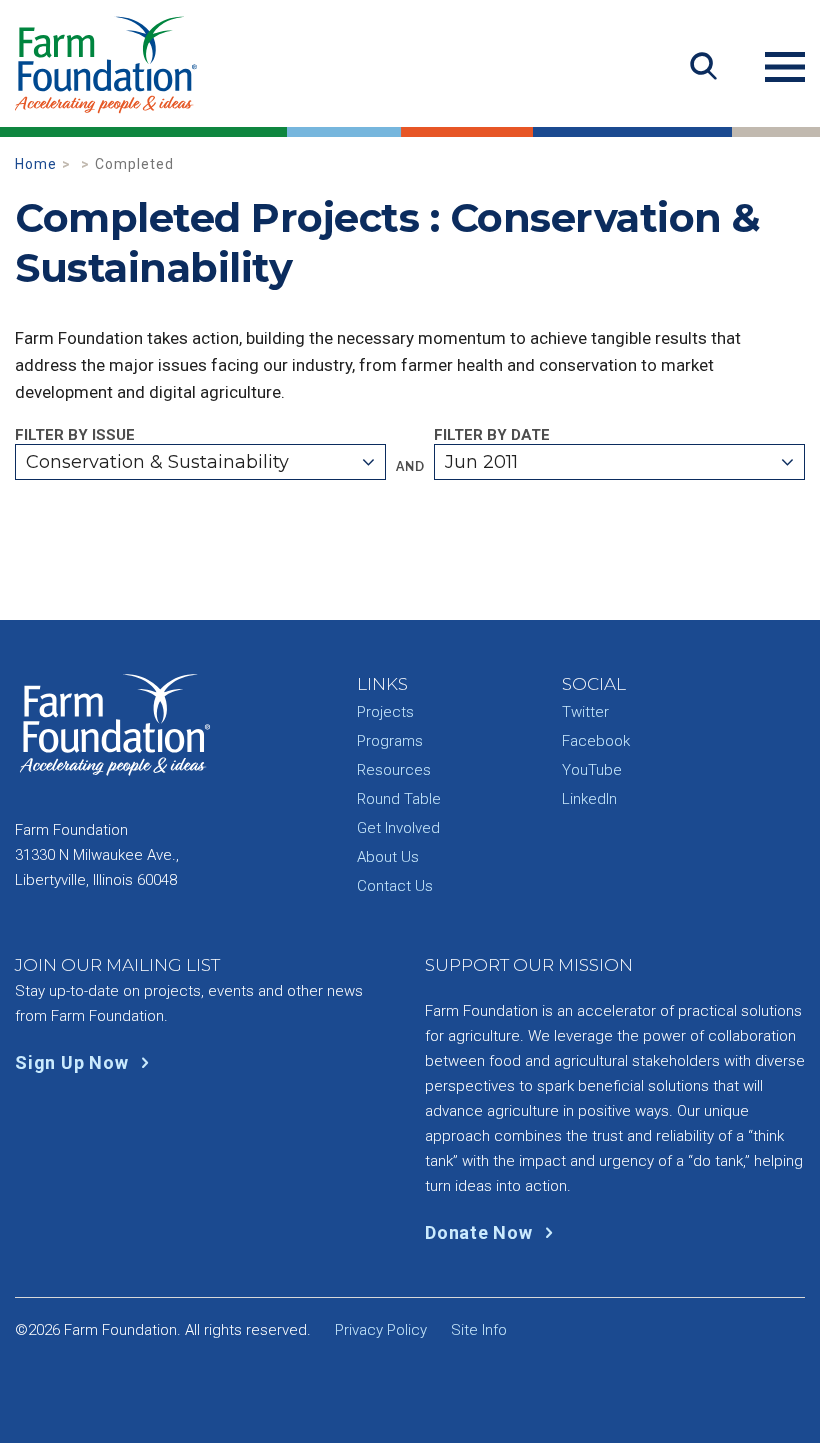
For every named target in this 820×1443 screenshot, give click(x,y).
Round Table (399, 799)
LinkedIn (589, 799)
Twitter (585, 712)
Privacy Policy (381, 1330)
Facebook (596, 741)
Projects (385, 712)
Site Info (479, 1330)
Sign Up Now (74, 1062)
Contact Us (395, 886)
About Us (388, 857)
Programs (390, 741)
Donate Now (481, 1232)
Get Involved (398, 828)
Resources (394, 770)
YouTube (592, 770)
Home (36, 164)
